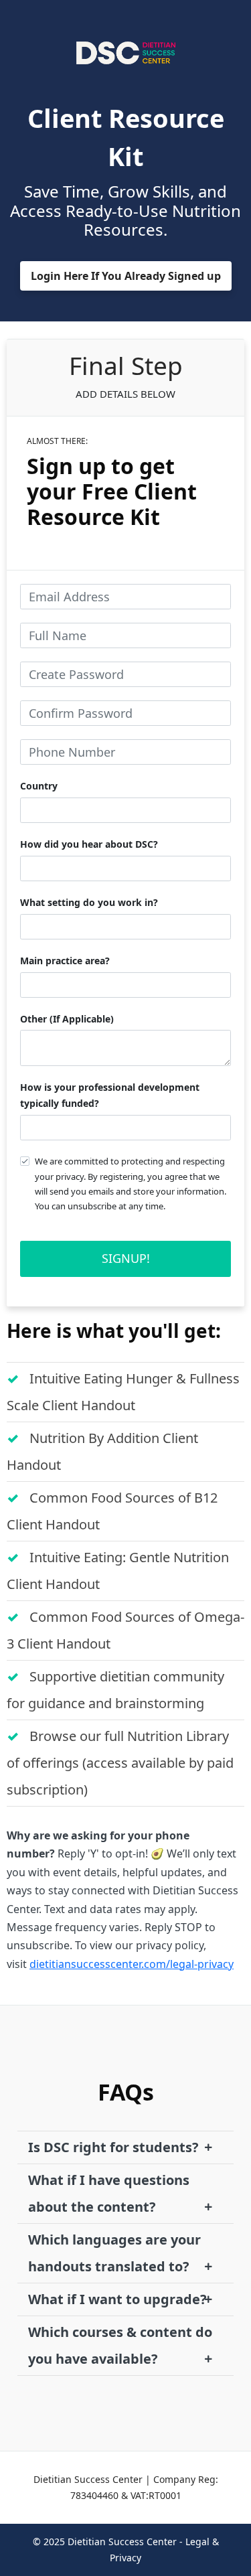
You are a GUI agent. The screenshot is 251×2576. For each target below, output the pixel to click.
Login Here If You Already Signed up (126, 276)
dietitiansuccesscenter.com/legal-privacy (132, 1964)
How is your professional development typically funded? (110, 1095)
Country (39, 786)
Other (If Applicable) (67, 1019)
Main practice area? (65, 961)
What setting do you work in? (89, 902)
